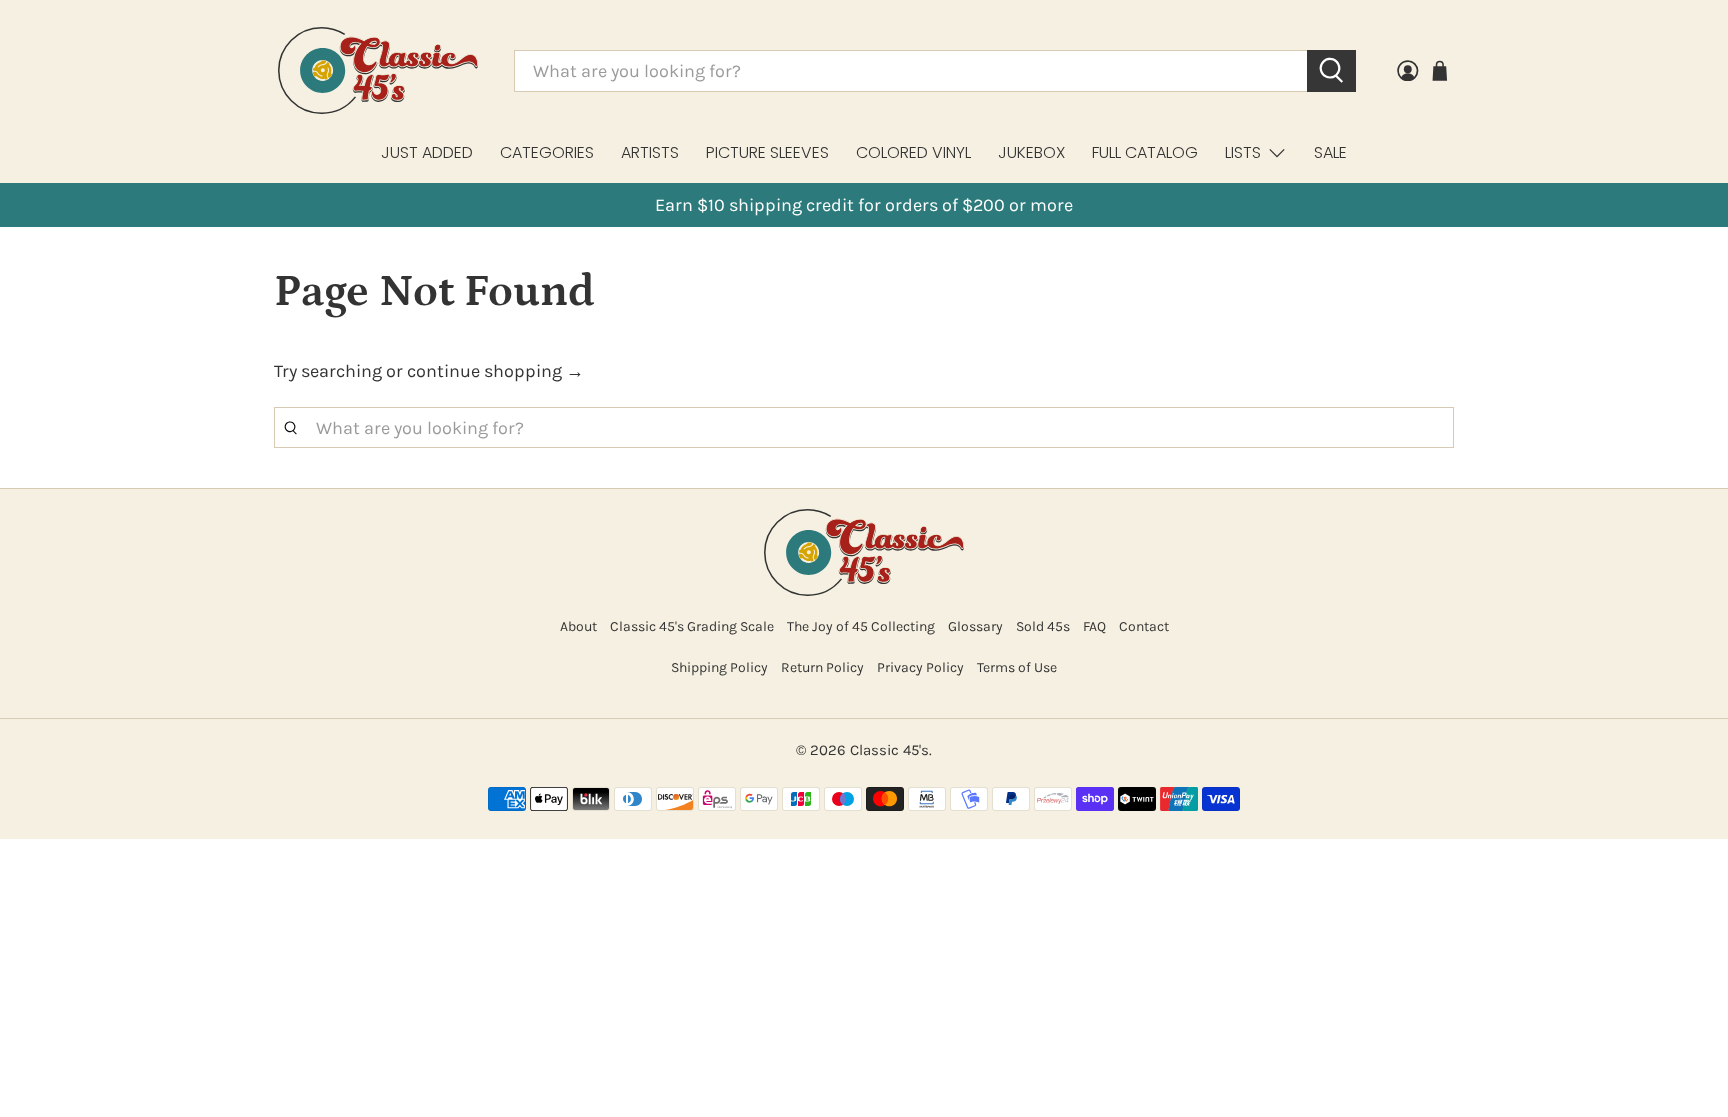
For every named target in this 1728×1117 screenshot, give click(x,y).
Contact (1144, 626)
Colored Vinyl (913, 152)
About (578, 626)
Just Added (427, 152)
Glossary (975, 626)
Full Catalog (1145, 152)
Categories (547, 152)
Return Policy (822, 667)
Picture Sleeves (767, 152)
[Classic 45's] (378, 70)
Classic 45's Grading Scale (692, 626)
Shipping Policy (719, 667)
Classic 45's (889, 750)
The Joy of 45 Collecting (861, 626)
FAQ (1094, 626)
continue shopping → (495, 371)
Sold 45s (1043, 626)
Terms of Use (1017, 667)
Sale (1330, 152)
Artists (650, 152)
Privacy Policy (920, 667)
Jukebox (1031, 152)
